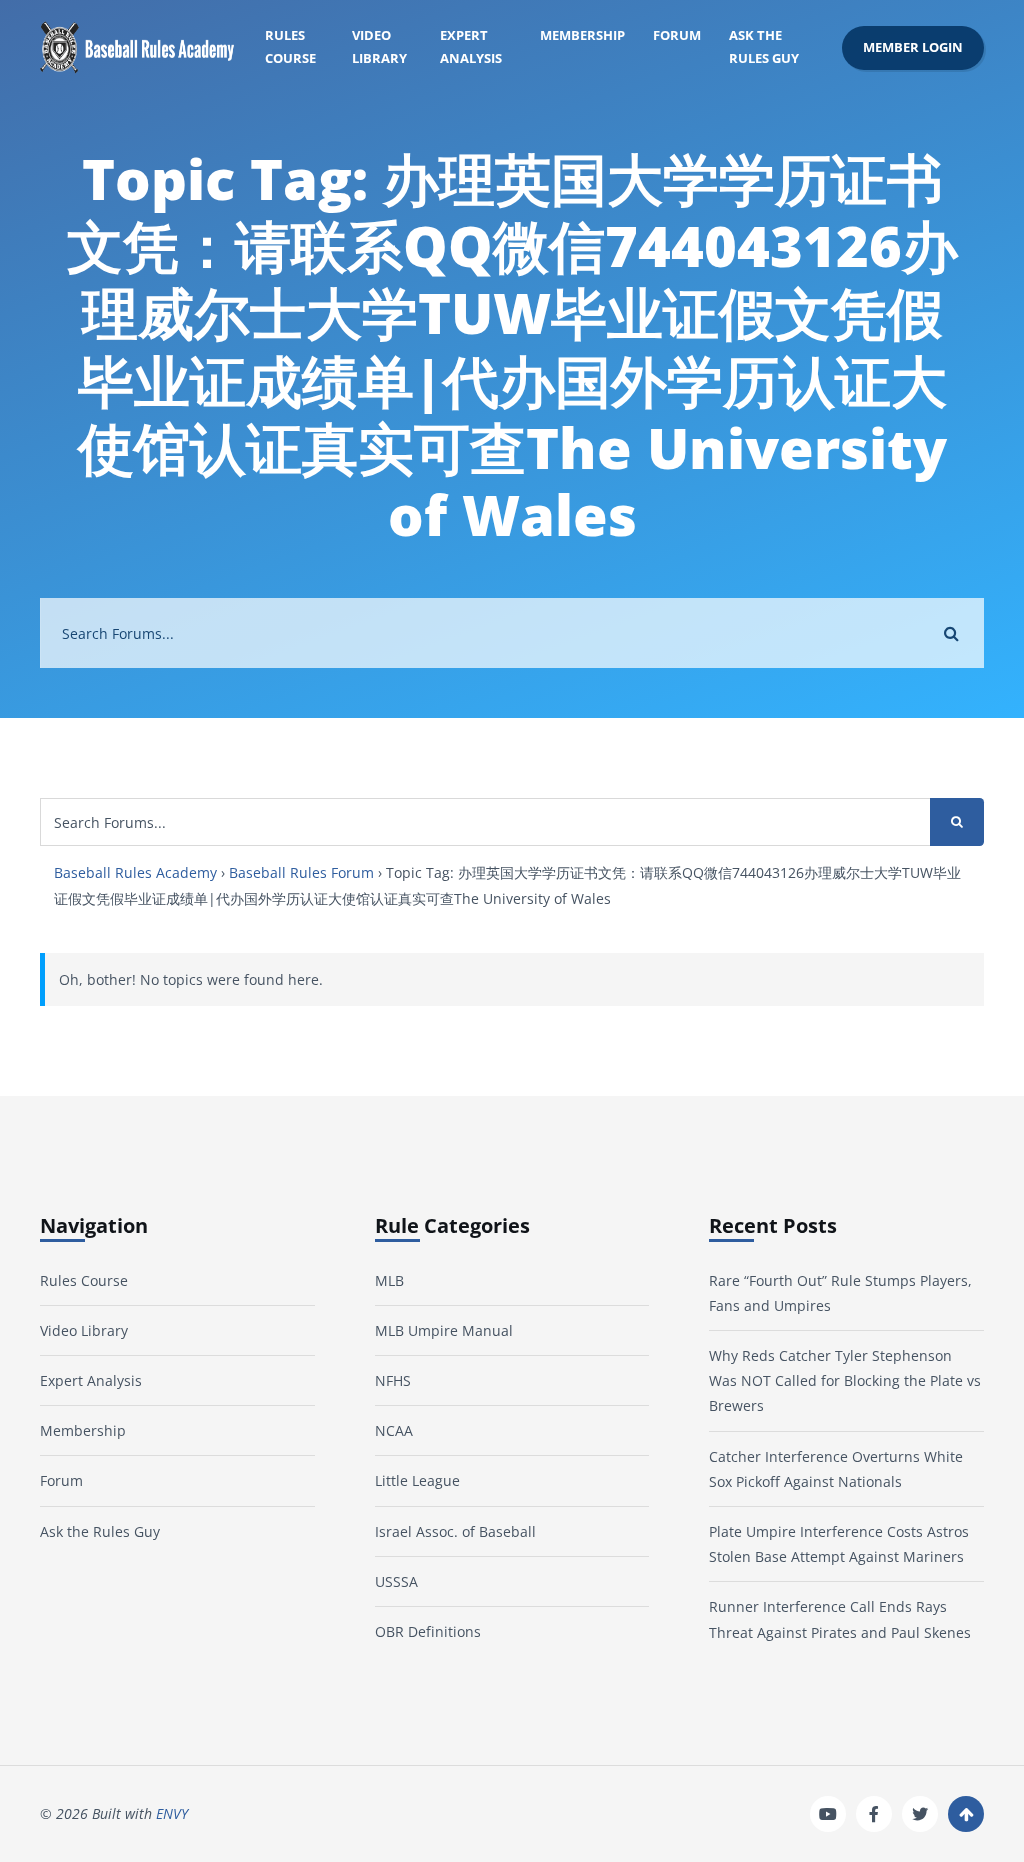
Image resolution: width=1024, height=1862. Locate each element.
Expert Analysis (471, 47)
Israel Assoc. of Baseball (455, 1531)
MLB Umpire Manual (444, 1330)
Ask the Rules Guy (764, 47)
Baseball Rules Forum (301, 872)
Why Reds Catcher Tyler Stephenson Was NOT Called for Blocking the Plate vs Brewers (845, 1380)
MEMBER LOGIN (913, 47)
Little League (417, 1480)
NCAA (394, 1430)
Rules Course (290, 47)
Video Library (379, 47)
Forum (677, 35)
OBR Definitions (428, 1631)
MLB (389, 1280)
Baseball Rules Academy (135, 872)
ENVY (172, 1813)
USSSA (396, 1581)
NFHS (393, 1380)
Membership (582, 35)
